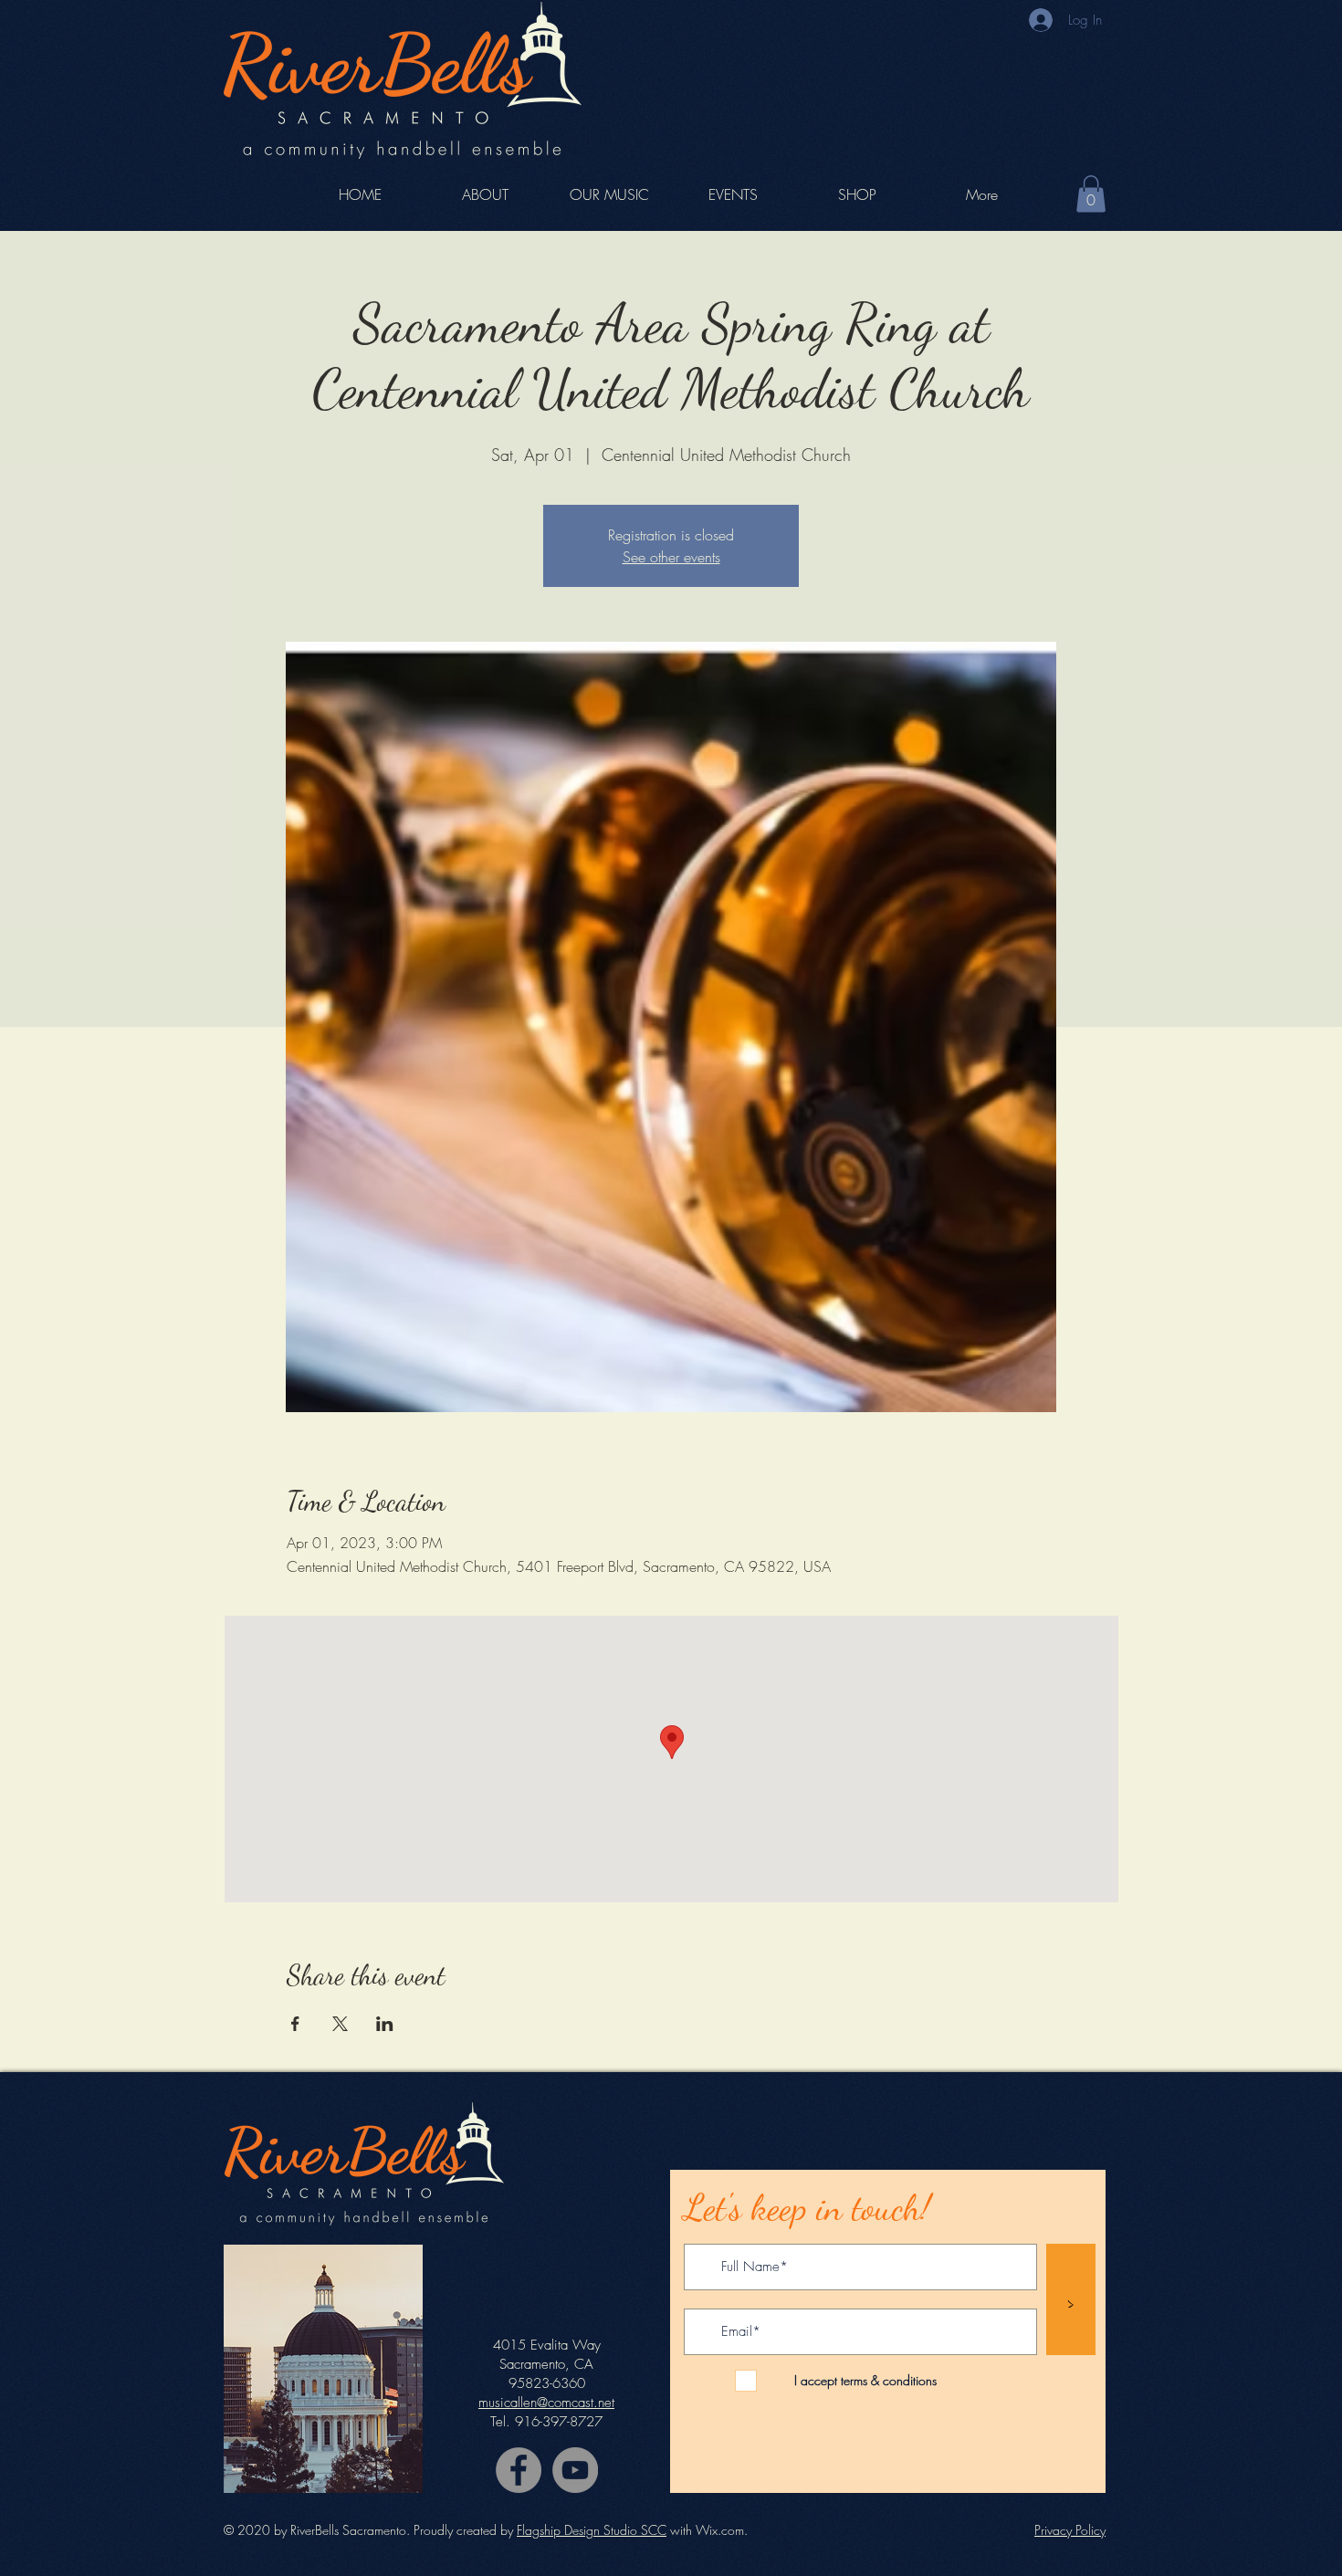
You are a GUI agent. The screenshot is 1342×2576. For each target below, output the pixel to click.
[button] (1091, 194)
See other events (671, 557)
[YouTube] (575, 2470)
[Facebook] (519, 2470)
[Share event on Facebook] (295, 2024)
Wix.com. (722, 2530)
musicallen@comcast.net (546, 2403)
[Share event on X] (340, 2024)
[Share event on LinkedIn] (385, 2024)
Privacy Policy (1070, 2530)
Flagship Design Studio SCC (592, 2530)
